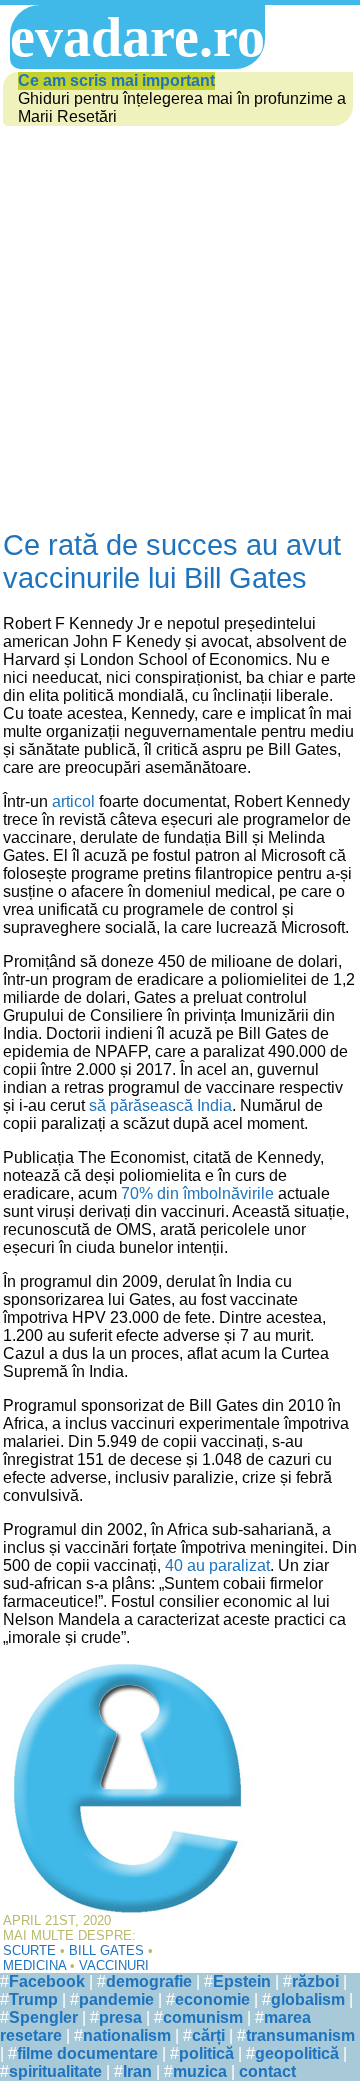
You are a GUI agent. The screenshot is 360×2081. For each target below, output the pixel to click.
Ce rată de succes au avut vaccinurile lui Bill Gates (172, 561)
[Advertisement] (180, 319)
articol (73, 801)
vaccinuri (114, 1965)
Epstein (242, 1981)
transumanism (300, 2035)
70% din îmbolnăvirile (197, 1193)
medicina (34, 1965)
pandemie (116, 1999)
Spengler (43, 2017)
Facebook (47, 1981)
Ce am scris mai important (116, 80)
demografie (149, 1981)
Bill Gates (106, 1950)
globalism (308, 1999)
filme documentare (87, 2053)
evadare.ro (137, 37)
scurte (29, 1950)
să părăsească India (160, 1105)
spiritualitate (55, 2071)
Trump (33, 1999)
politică (206, 2053)
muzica (200, 2071)
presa (120, 2017)
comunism (203, 2017)
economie (212, 1999)
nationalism (127, 2035)
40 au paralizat (217, 1565)
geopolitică (297, 2053)
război (315, 1981)
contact (267, 2071)
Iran (137, 2071)
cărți (208, 2035)
